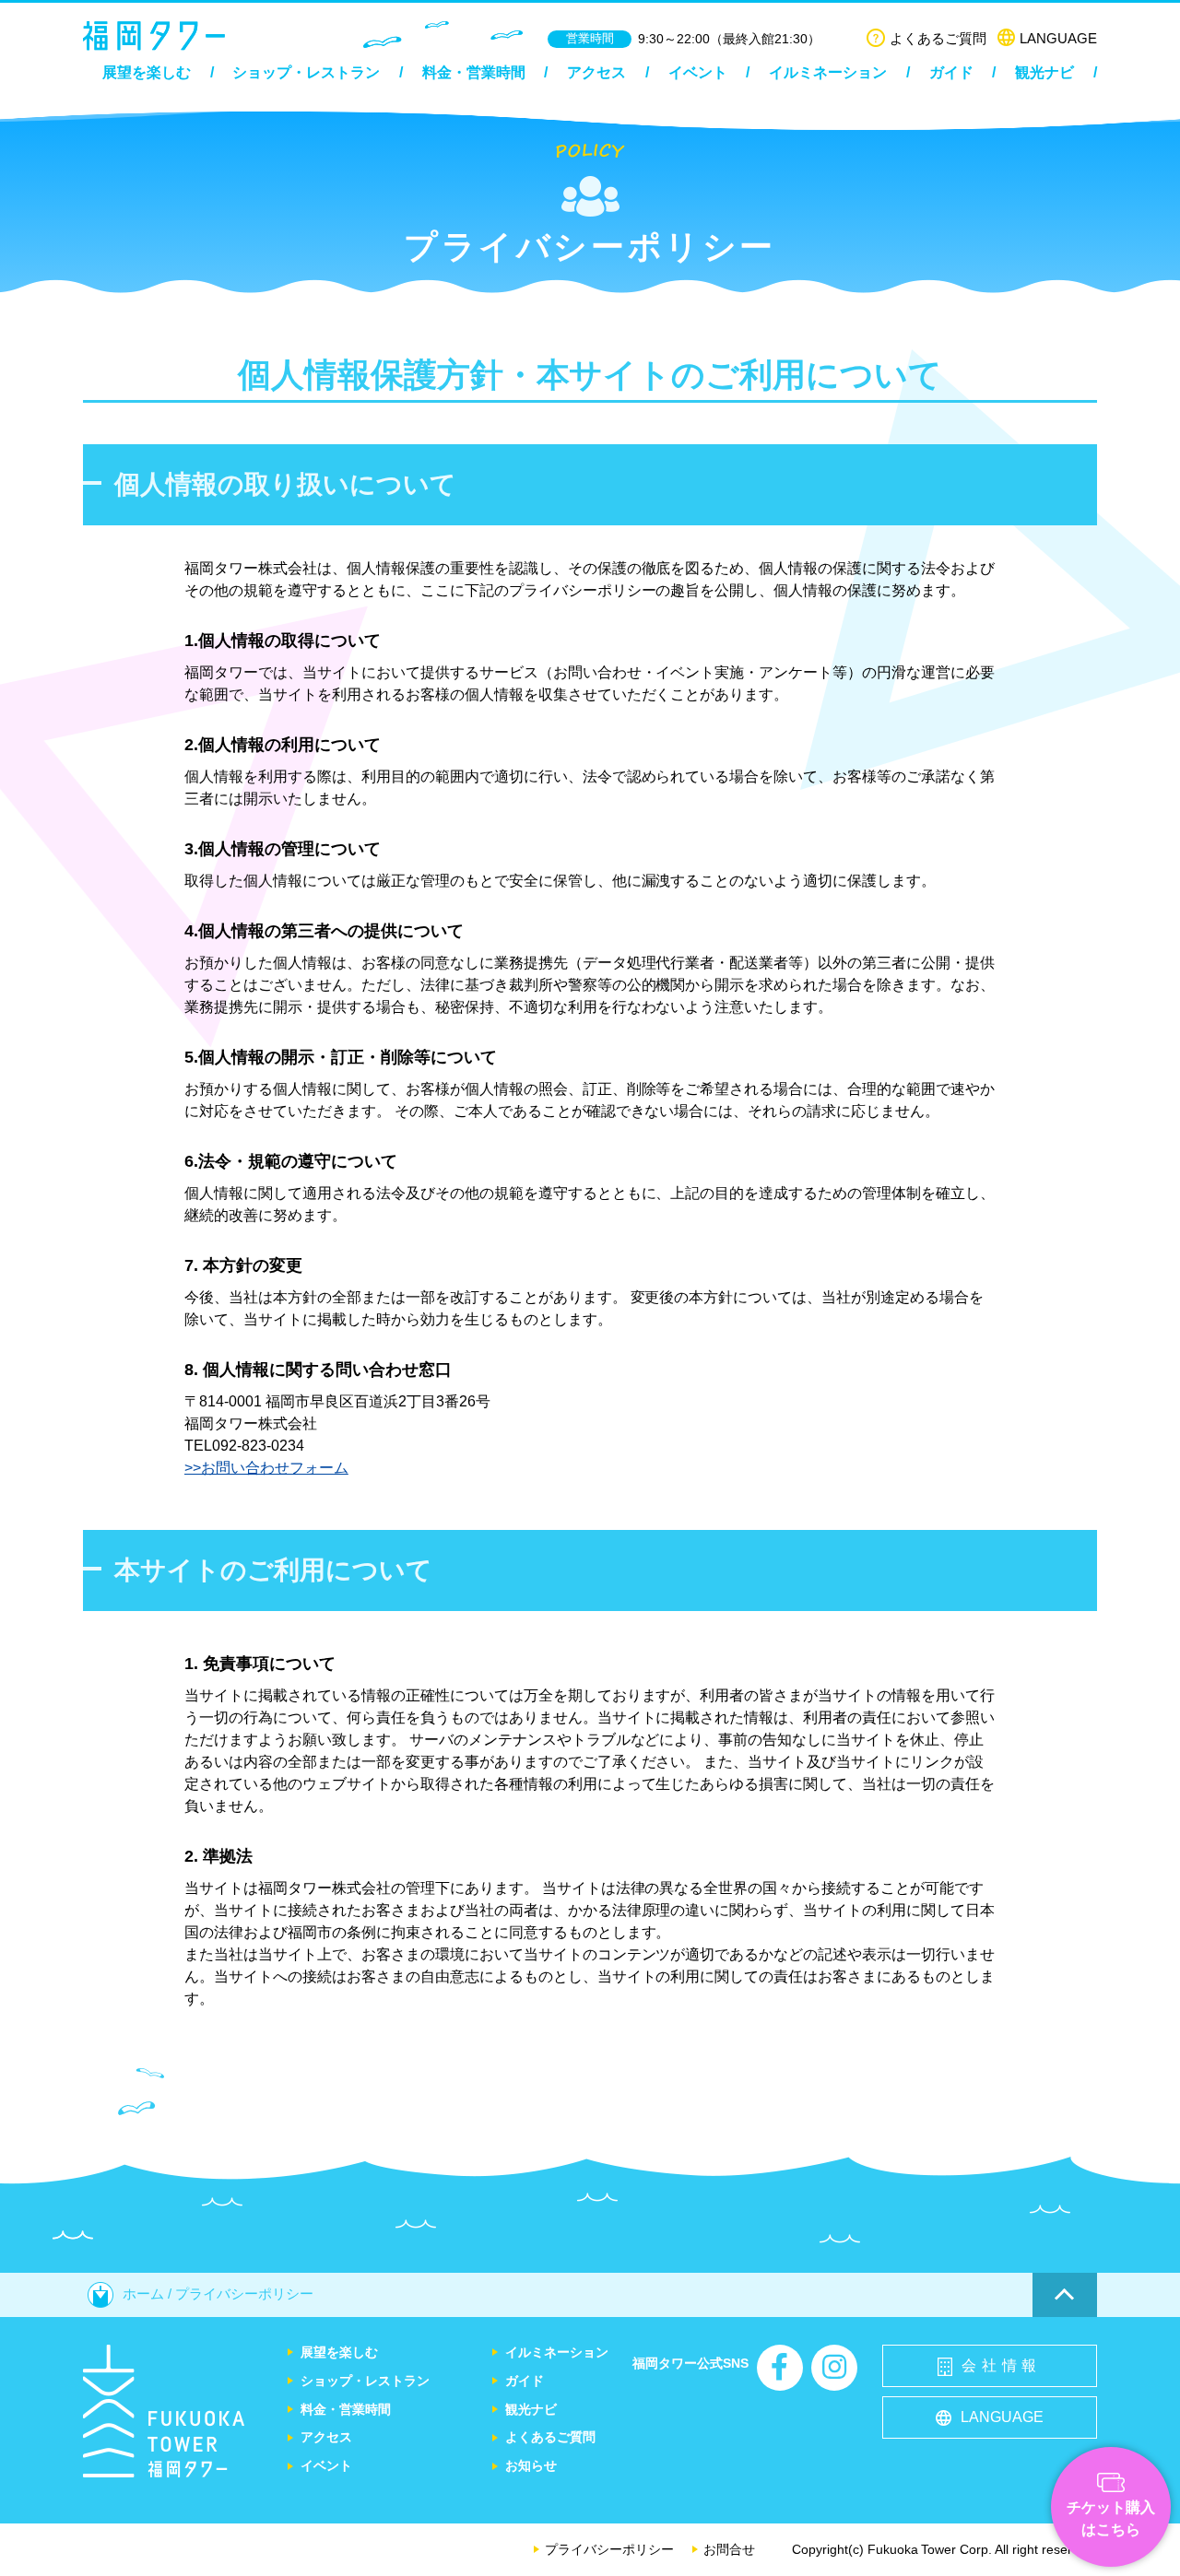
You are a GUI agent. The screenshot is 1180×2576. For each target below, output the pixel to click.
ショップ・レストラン (306, 72)
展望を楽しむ (147, 72)
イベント (698, 72)
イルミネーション (828, 72)
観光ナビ (1044, 72)
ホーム (143, 2294)
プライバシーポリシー (609, 2549)
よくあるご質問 (938, 38)
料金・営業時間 (474, 72)
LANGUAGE (1058, 38)
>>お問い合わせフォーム (266, 1468)
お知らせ (531, 2465)
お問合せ (729, 2549)
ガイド (951, 72)
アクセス (596, 72)
